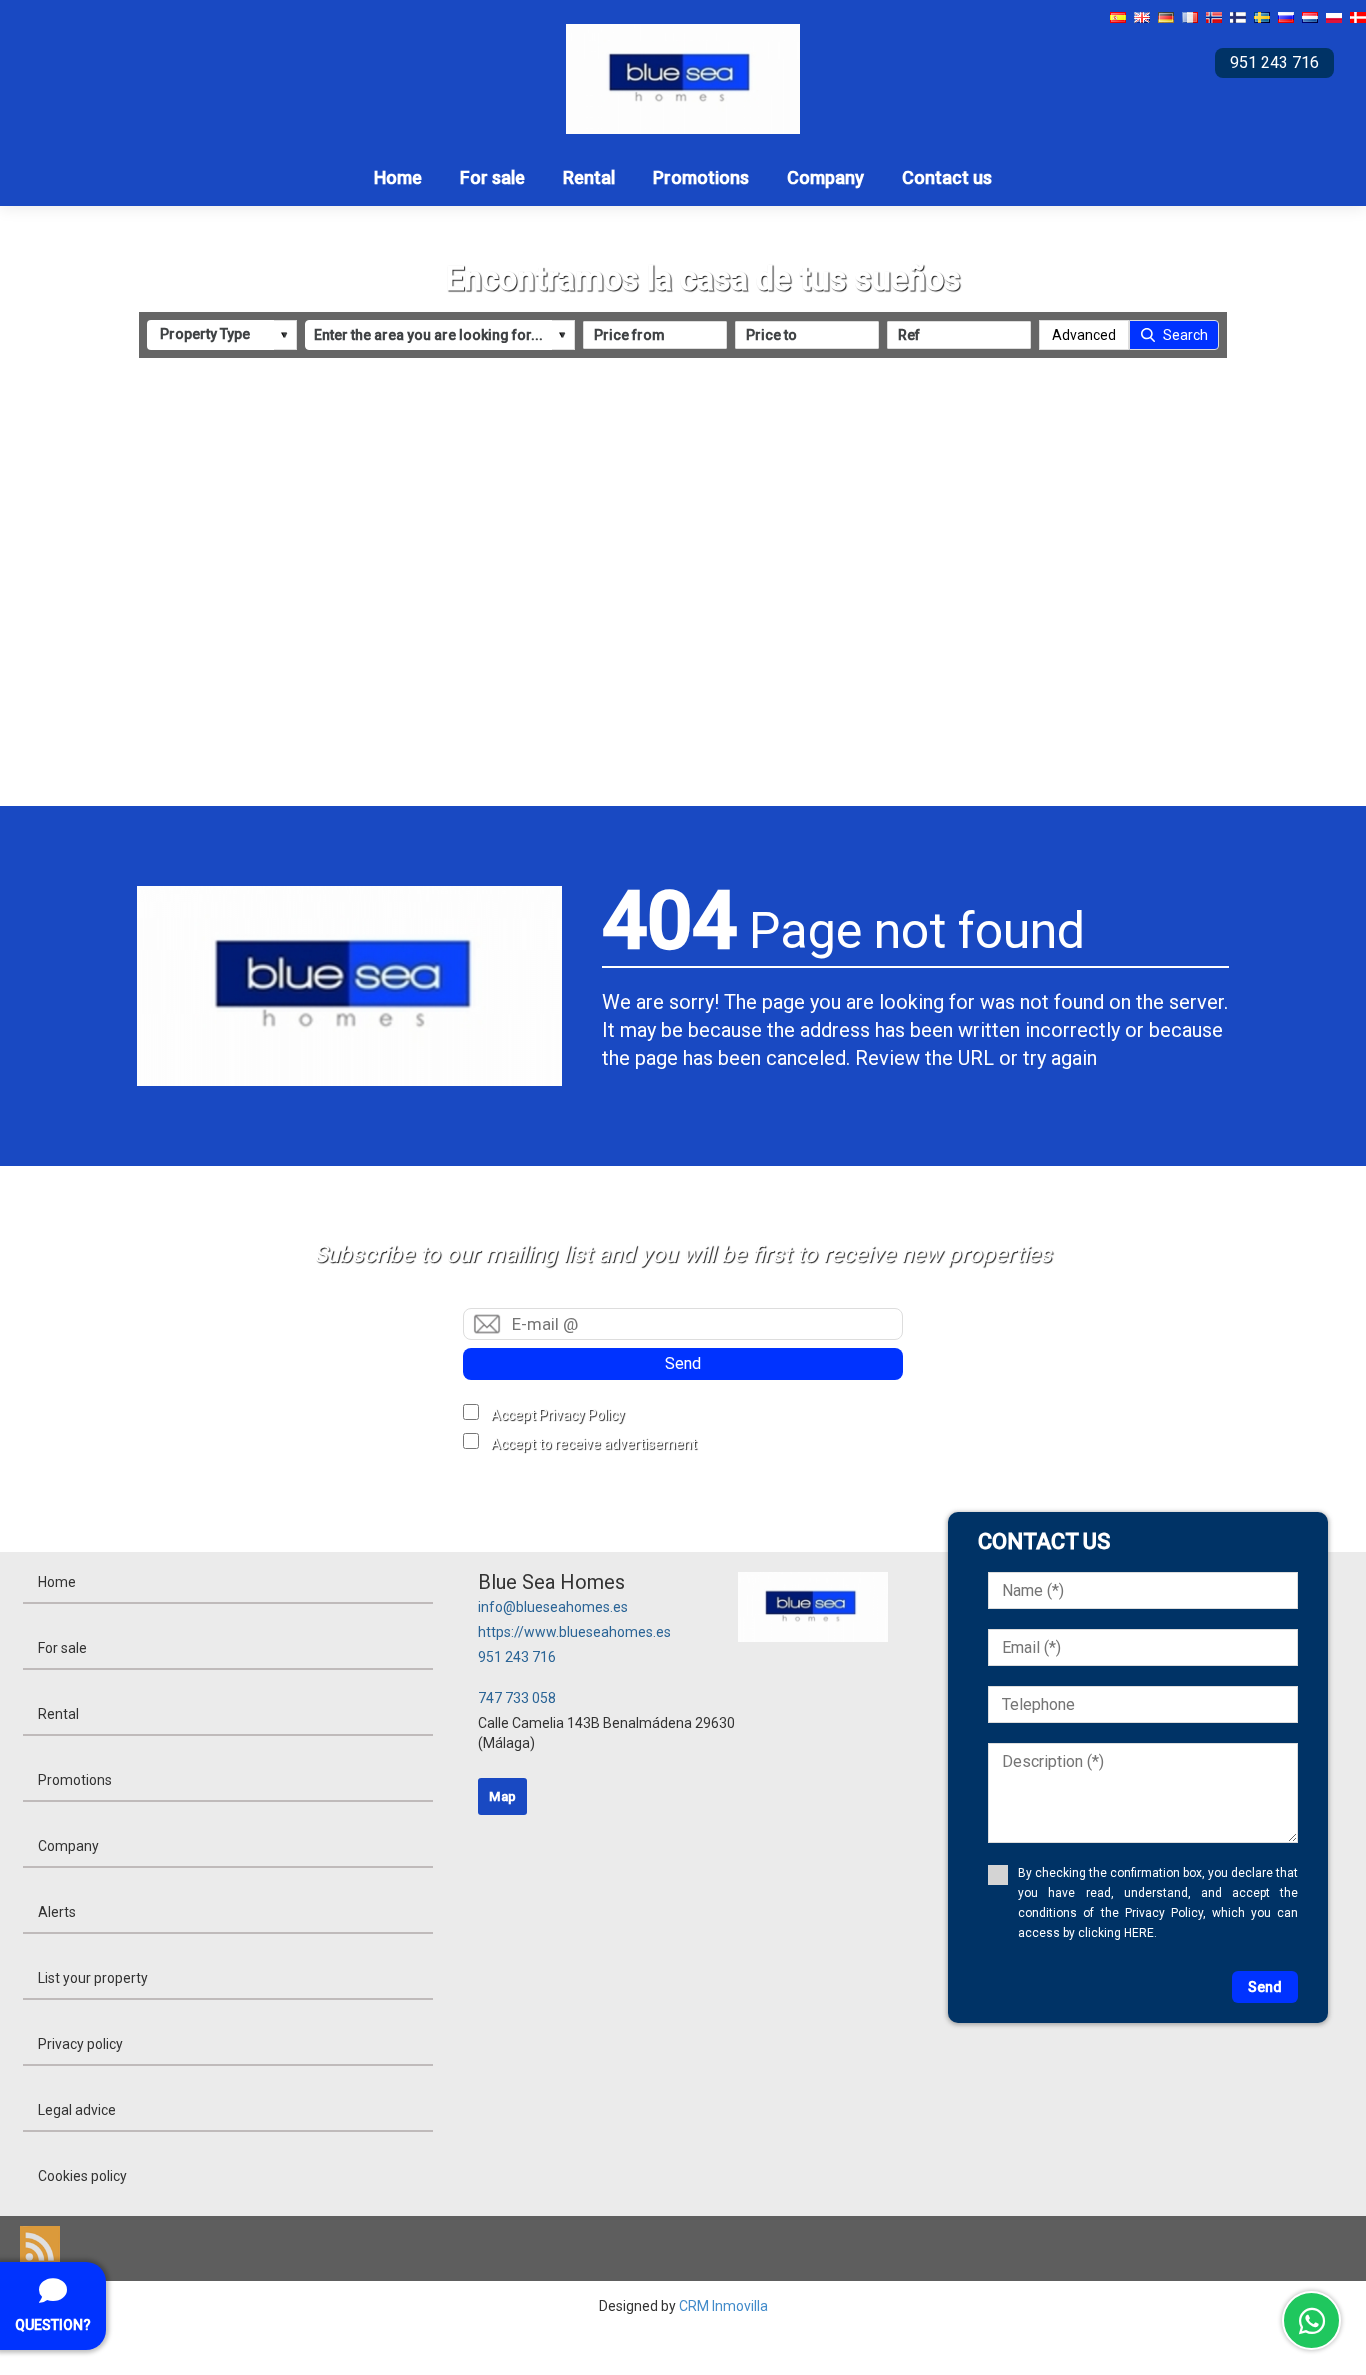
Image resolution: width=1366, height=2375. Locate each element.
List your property (93, 1978)
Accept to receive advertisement (594, 1444)
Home (398, 177)
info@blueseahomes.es (553, 1607)
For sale (492, 177)
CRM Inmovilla (723, 2306)
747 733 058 (517, 1698)
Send (683, 1363)
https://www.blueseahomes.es (574, 1632)
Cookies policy (82, 2176)
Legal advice (77, 2110)
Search (1185, 335)
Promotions (701, 177)
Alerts (57, 1912)
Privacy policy (80, 2044)
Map (502, 1796)
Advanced (1084, 335)
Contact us (947, 177)
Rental (589, 177)
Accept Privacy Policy (558, 1415)
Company (825, 177)
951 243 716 (517, 1657)
